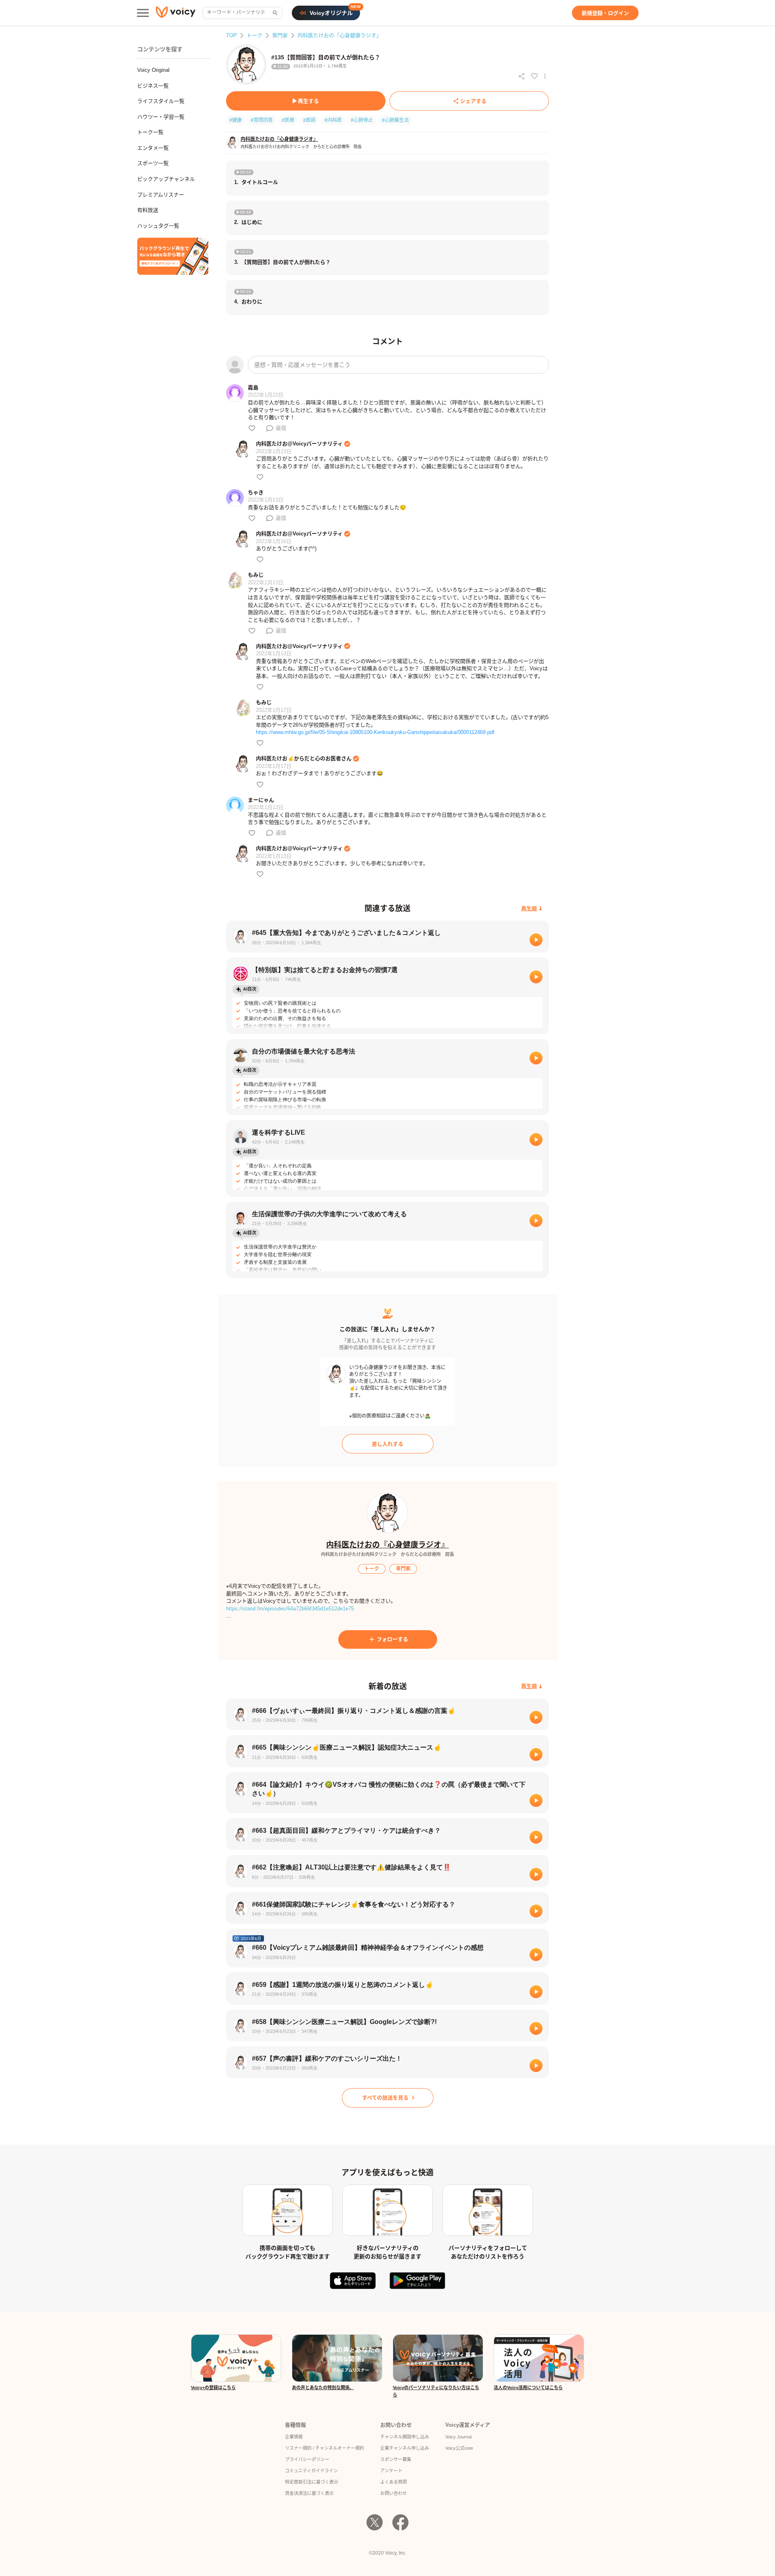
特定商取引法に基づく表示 (312, 2482)
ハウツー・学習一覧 (161, 117)
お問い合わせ (394, 2493)
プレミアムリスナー (161, 195)
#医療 (288, 120)
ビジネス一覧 (153, 86)
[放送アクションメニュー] (545, 76)
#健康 (236, 120)
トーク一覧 (150, 132)
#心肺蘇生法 (395, 120)
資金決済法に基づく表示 (309, 2493)
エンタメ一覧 (153, 148)
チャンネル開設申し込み (405, 2437)
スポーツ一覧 (153, 163)
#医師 (309, 120)
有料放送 (148, 210)
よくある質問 (394, 2482)
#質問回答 (262, 120)
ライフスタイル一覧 (161, 101)
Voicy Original (153, 70)
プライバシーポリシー (307, 2459)
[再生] (536, 940)
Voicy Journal (458, 2437)
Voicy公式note (459, 2448)
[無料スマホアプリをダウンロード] (173, 256)
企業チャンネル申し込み (405, 2448)
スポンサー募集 (396, 2459)
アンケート (391, 2471)
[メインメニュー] (143, 13)
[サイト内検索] (274, 13)
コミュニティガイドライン (311, 2471)
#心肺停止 (362, 120)
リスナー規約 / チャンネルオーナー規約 (325, 2448)
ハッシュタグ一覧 (158, 226)
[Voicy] (176, 13)
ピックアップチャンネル (166, 179)
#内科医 (333, 120)
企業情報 (294, 2437)
